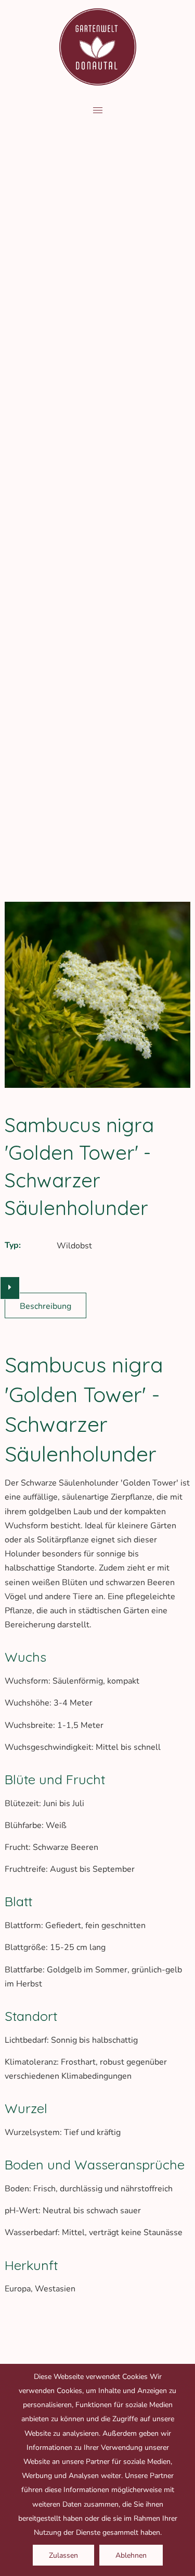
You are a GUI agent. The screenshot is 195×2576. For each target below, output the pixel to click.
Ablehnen (131, 2555)
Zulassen (63, 2555)
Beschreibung (45, 1306)
